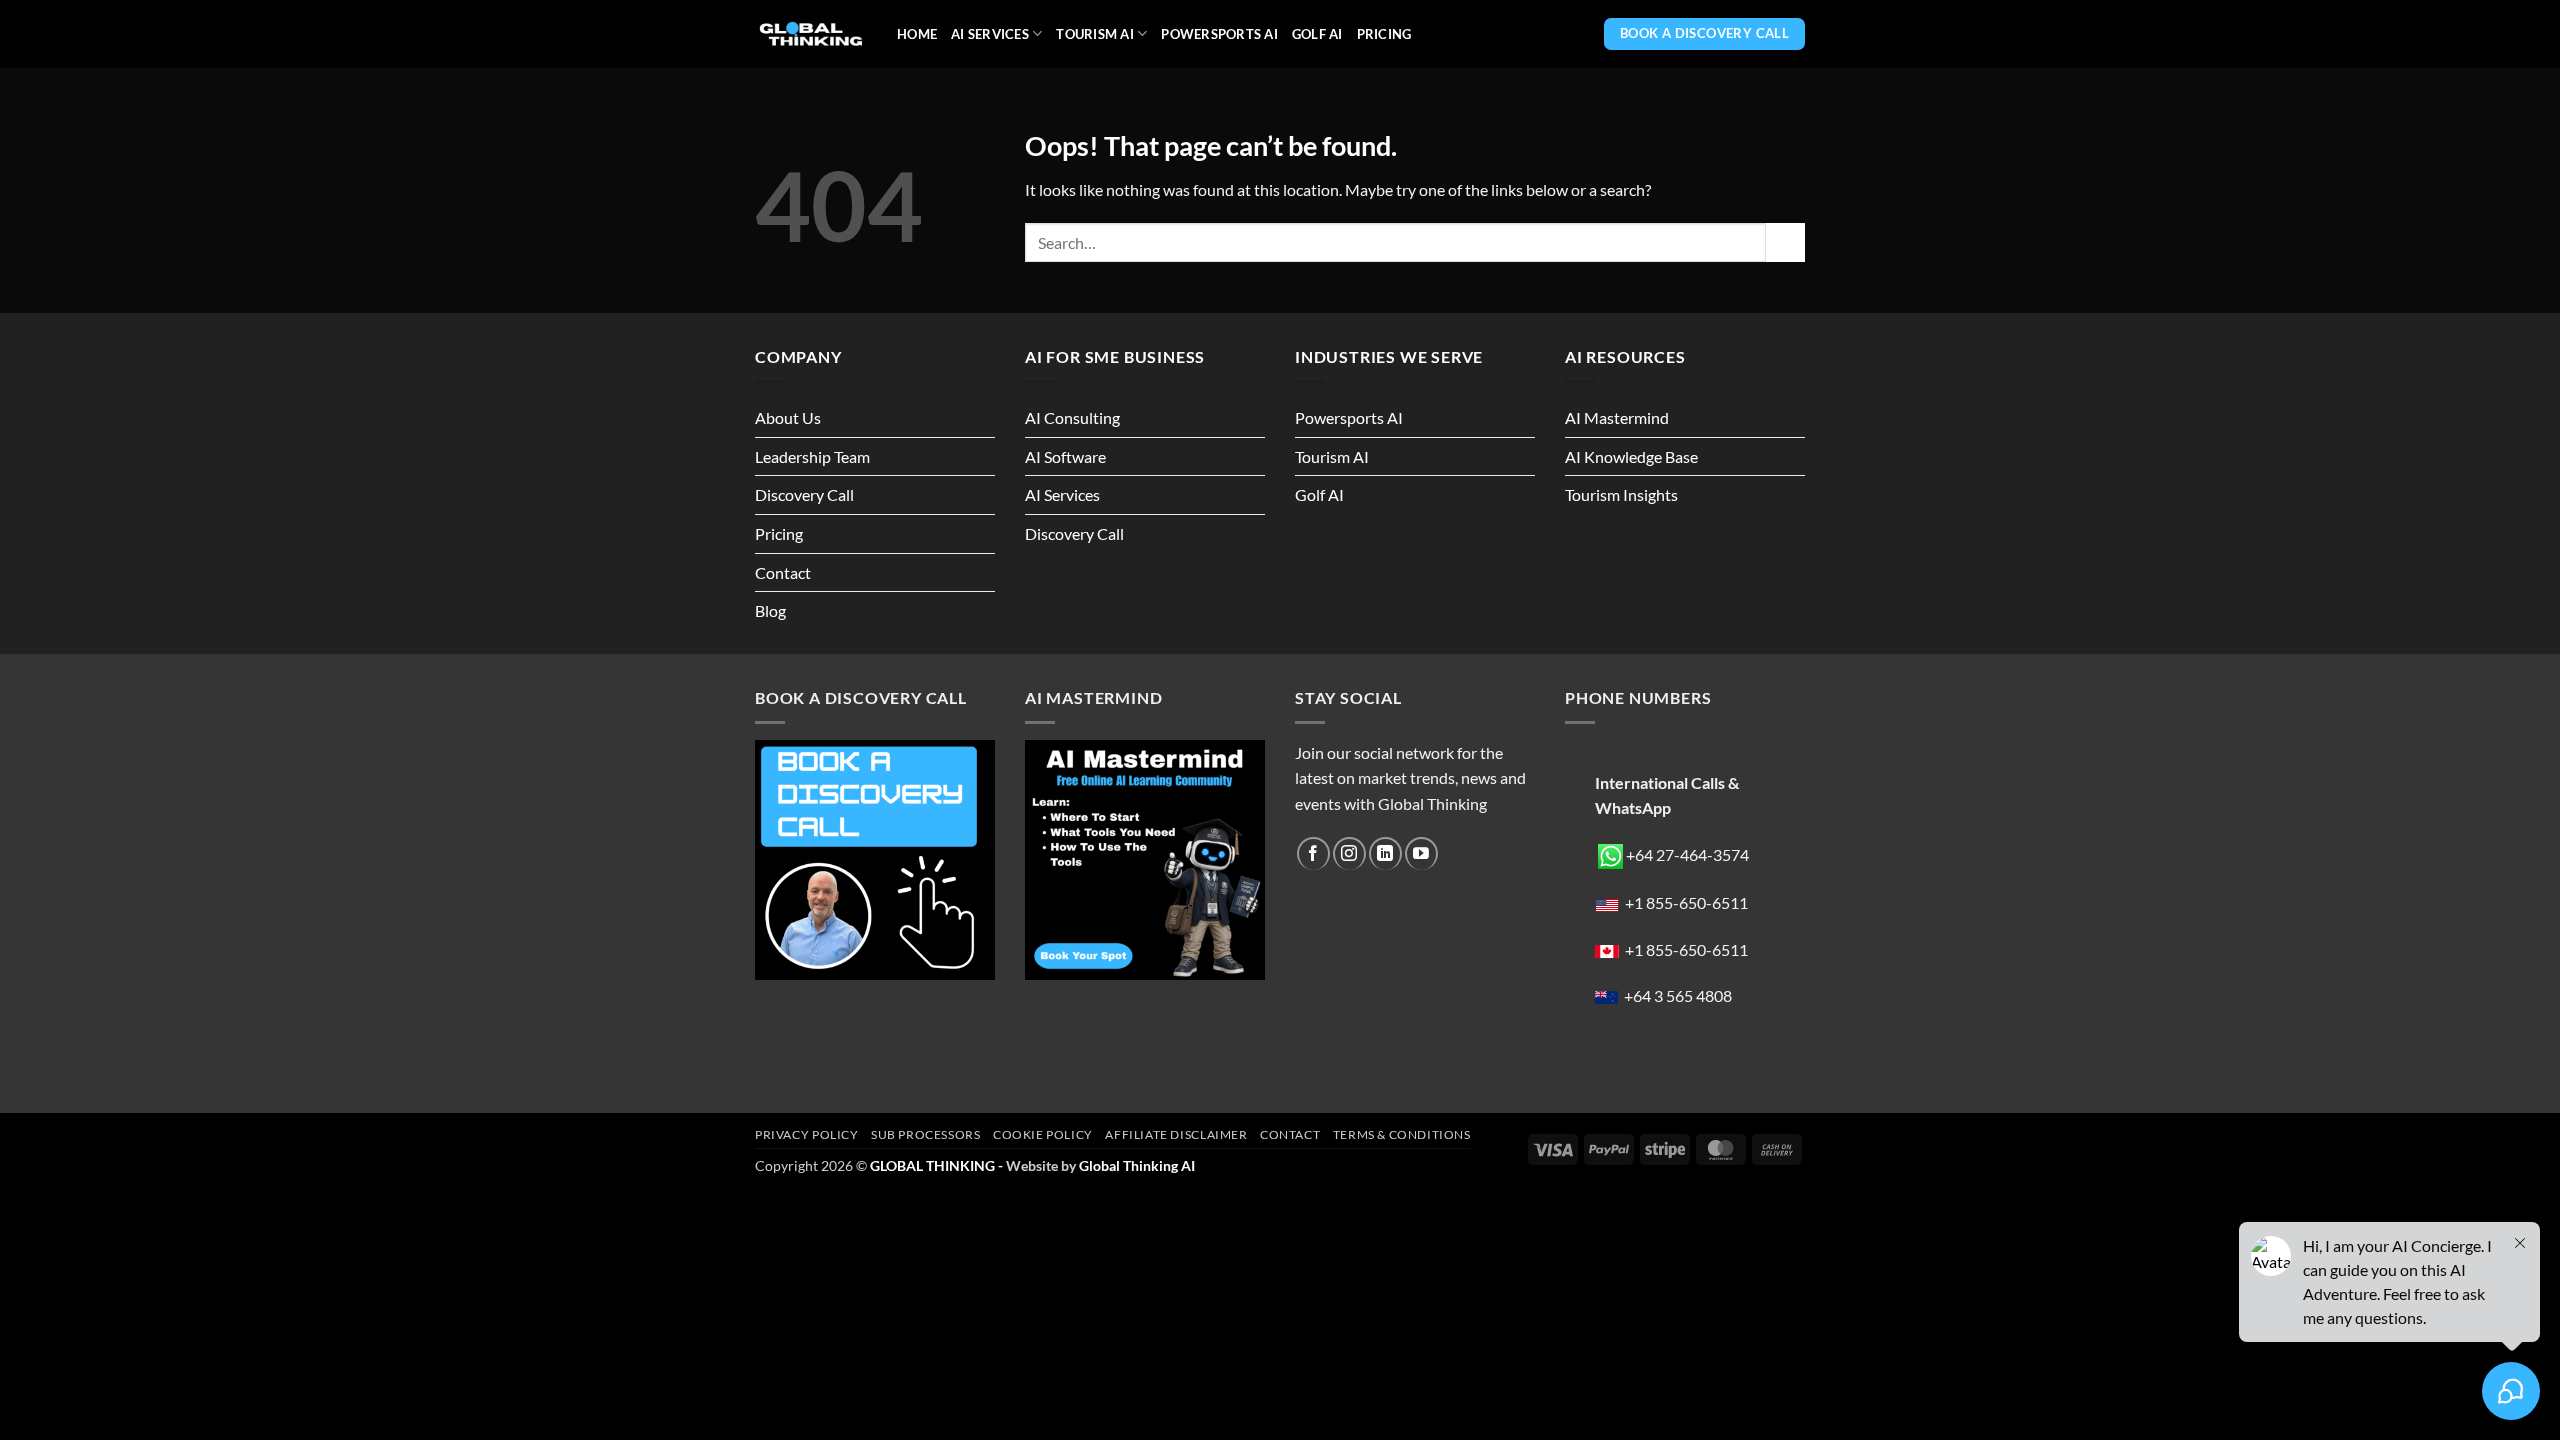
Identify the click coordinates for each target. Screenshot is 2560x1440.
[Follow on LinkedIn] (1385, 853)
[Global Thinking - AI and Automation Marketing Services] (811, 34)
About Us (788, 417)
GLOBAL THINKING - (938, 1165)
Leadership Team (812, 456)
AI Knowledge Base (1631, 456)
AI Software (1065, 456)
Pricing (1384, 34)
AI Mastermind (1617, 417)
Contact (783, 572)
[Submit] (1785, 242)
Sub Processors (926, 1134)
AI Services (990, 34)
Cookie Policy (1043, 1134)
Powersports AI (1219, 34)
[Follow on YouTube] (1421, 853)
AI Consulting (1072, 417)
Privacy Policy (807, 1134)
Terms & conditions (1402, 1134)
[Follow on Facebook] (1313, 853)
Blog (770, 610)
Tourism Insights (1621, 494)
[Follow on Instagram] (1349, 853)
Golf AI (1317, 34)
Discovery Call (804, 494)
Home (917, 34)
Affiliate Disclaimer (1176, 1134)
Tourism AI (1095, 34)
